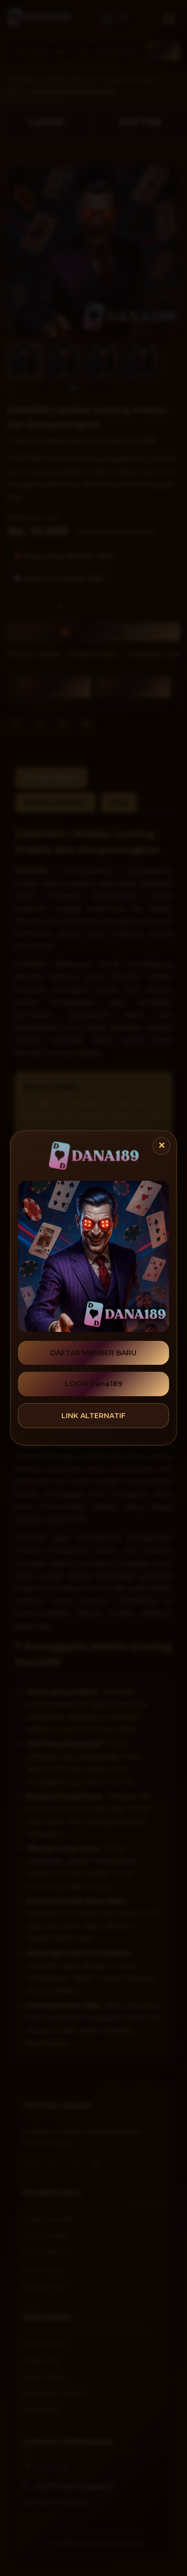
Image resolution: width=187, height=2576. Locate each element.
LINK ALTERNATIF (93, 1416)
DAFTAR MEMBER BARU (93, 1353)
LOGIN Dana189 (93, 1384)
